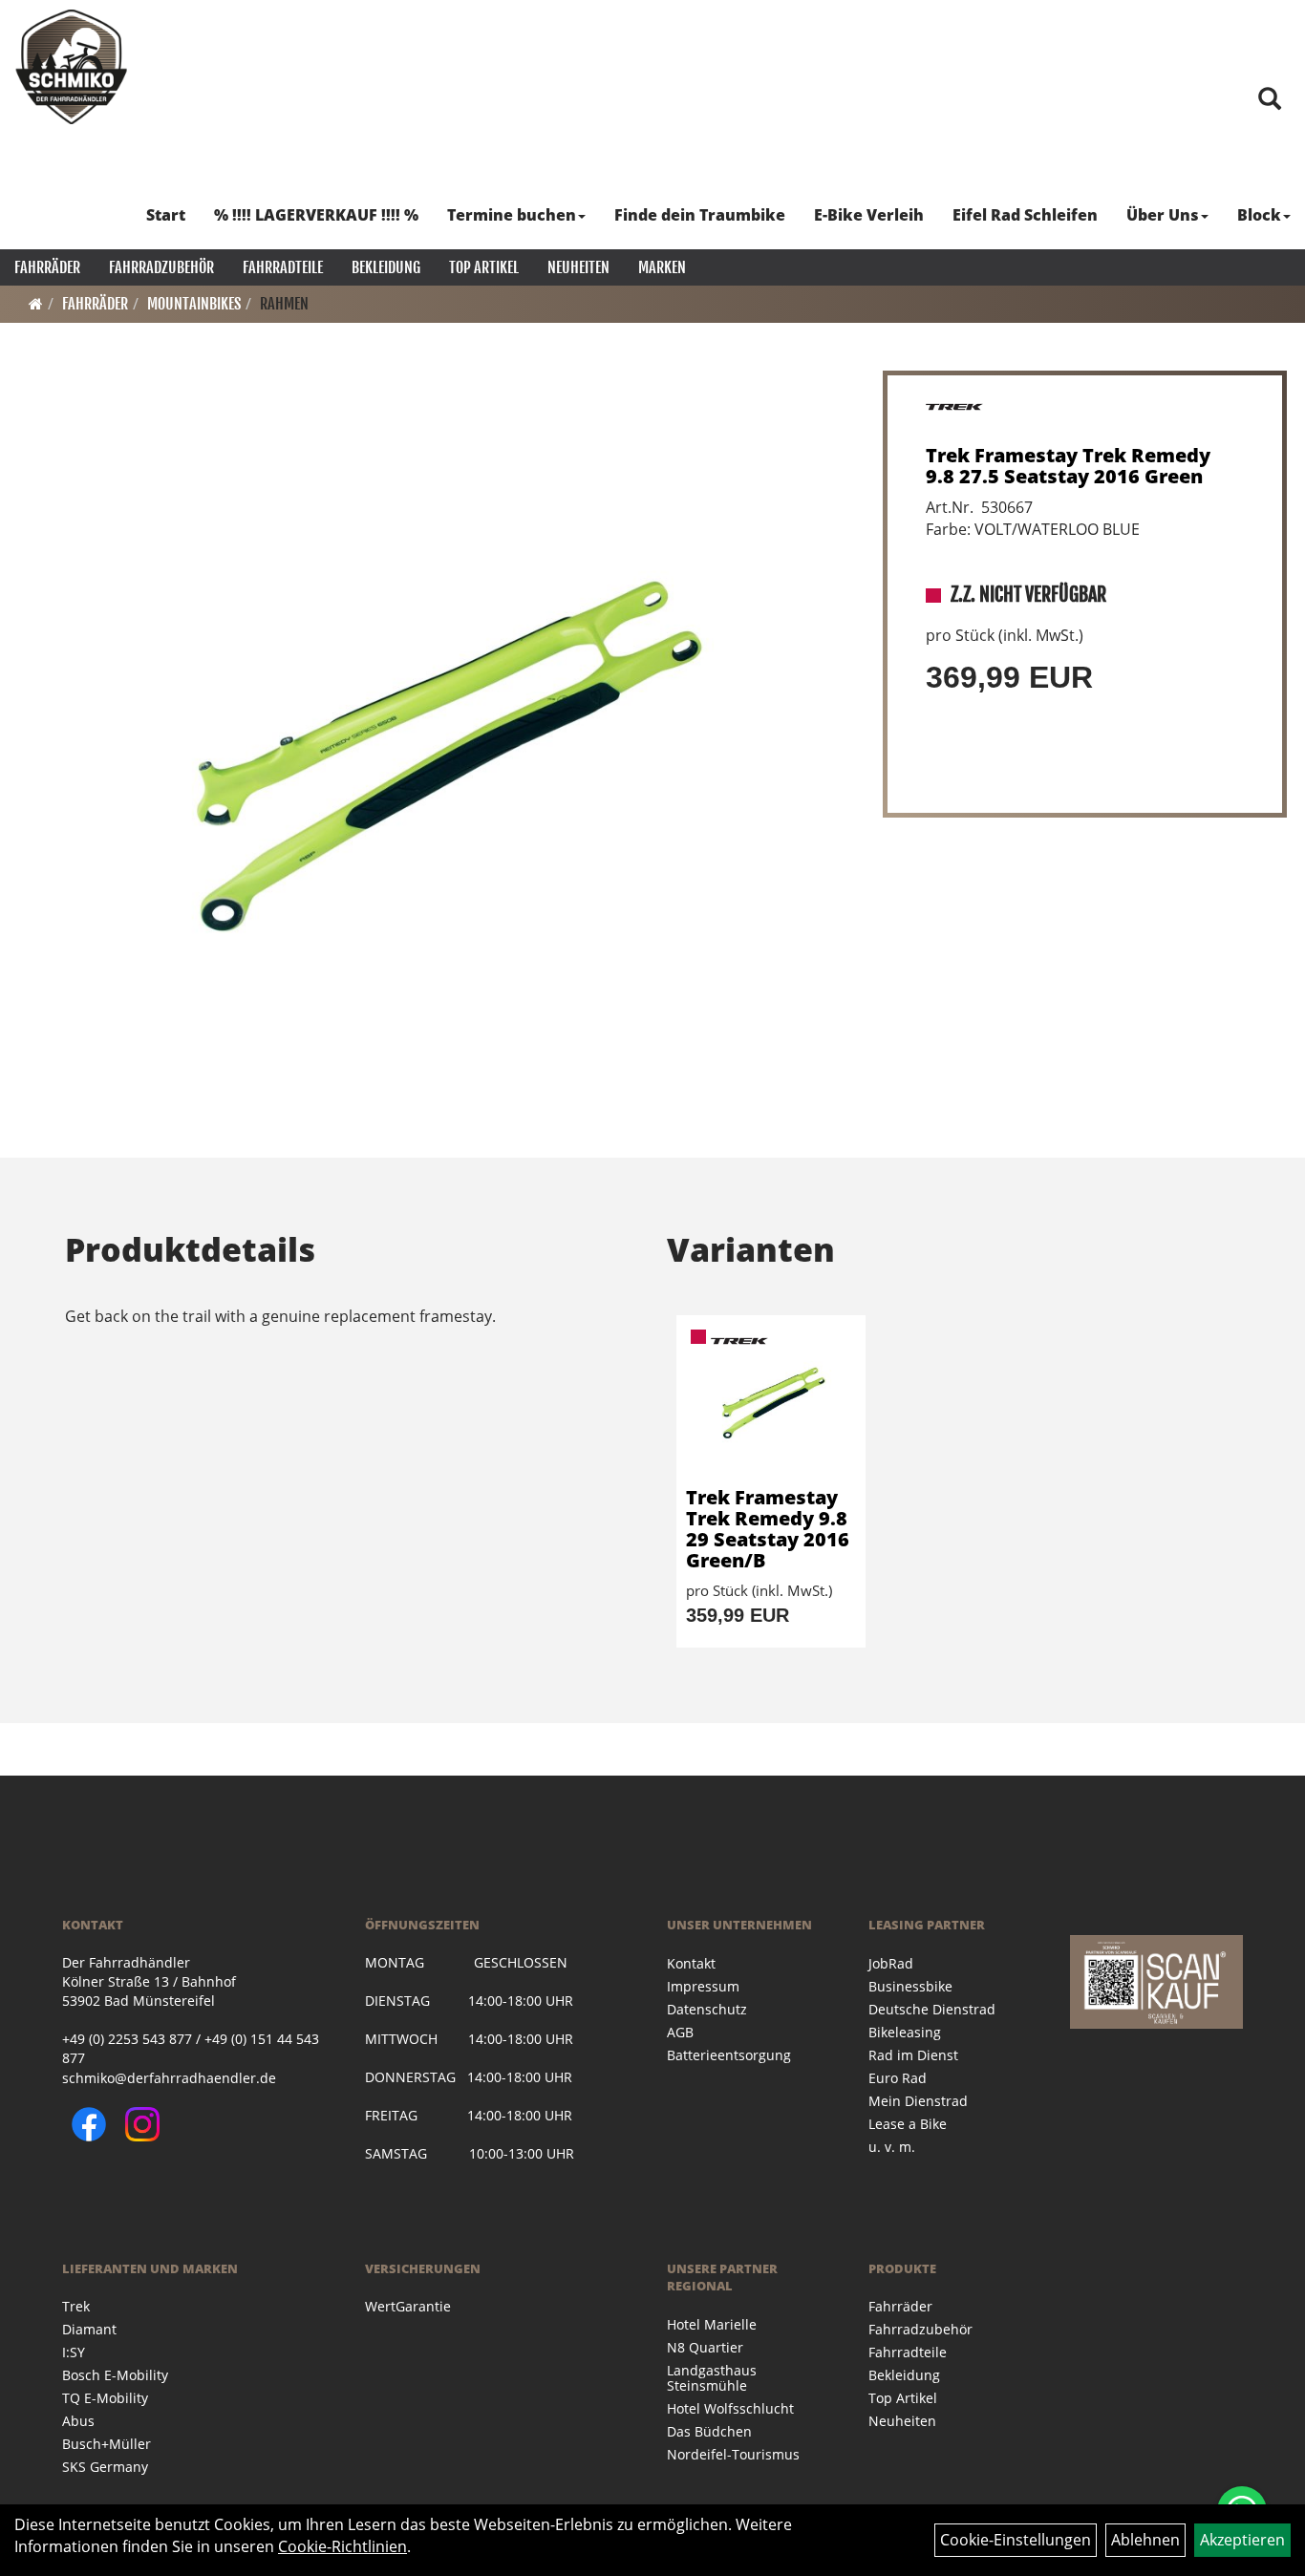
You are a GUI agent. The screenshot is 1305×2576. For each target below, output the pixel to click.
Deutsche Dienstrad (932, 2009)
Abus (78, 2421)
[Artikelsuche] (1270, 100)
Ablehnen (1145, 2540)
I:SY (74, 2352)
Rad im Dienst (913, 2055)
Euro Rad (898, 2078)
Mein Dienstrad (918, 2101)
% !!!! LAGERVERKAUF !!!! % (316, 215)
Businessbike (910, 1986)
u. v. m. (892, 2147)
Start (166, 215)
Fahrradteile (283, 267)
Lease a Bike (908, 2124)
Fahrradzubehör (161, 267)
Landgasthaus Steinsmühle (712, 2378)
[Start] (36, 304)
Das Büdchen (709, 2431)
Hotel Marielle (712, 2324)
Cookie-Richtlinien (342, 2546)
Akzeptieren (1242, 2540)
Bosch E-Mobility (115, 2375)
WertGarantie (408, 2306)
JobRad (891, 1963)
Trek (76, 2306)
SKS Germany (105, 2467)
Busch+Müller (107, 2444)
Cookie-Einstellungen (1016, 2540)
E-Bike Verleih (869, 215)
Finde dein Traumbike (700, 215)
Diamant (89, 2329)
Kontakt (691, 1963)
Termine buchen (512, 215)
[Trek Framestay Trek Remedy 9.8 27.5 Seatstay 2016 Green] (436, 747)
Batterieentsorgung (729, 2055)
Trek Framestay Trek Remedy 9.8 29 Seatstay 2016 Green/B (768, 1529)
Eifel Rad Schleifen (1025, 215)
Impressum (703, 1986)
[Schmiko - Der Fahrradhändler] (72, 67)
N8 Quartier (705, 2347)
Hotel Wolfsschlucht (730, 2408)
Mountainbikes (194, 304)
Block (1259, 215)
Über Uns (1163, 215)
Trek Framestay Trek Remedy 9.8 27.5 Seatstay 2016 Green (1068, 466)
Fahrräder (47, 267)
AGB (680, 2032)
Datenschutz (707, 2009)
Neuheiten (578, 267)
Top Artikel (484, 267)
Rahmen (284, 304)
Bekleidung (386, 267)
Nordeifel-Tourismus (733, 2454)
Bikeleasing (905, 2032)
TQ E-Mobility (105, 2398)
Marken (662, 267)
